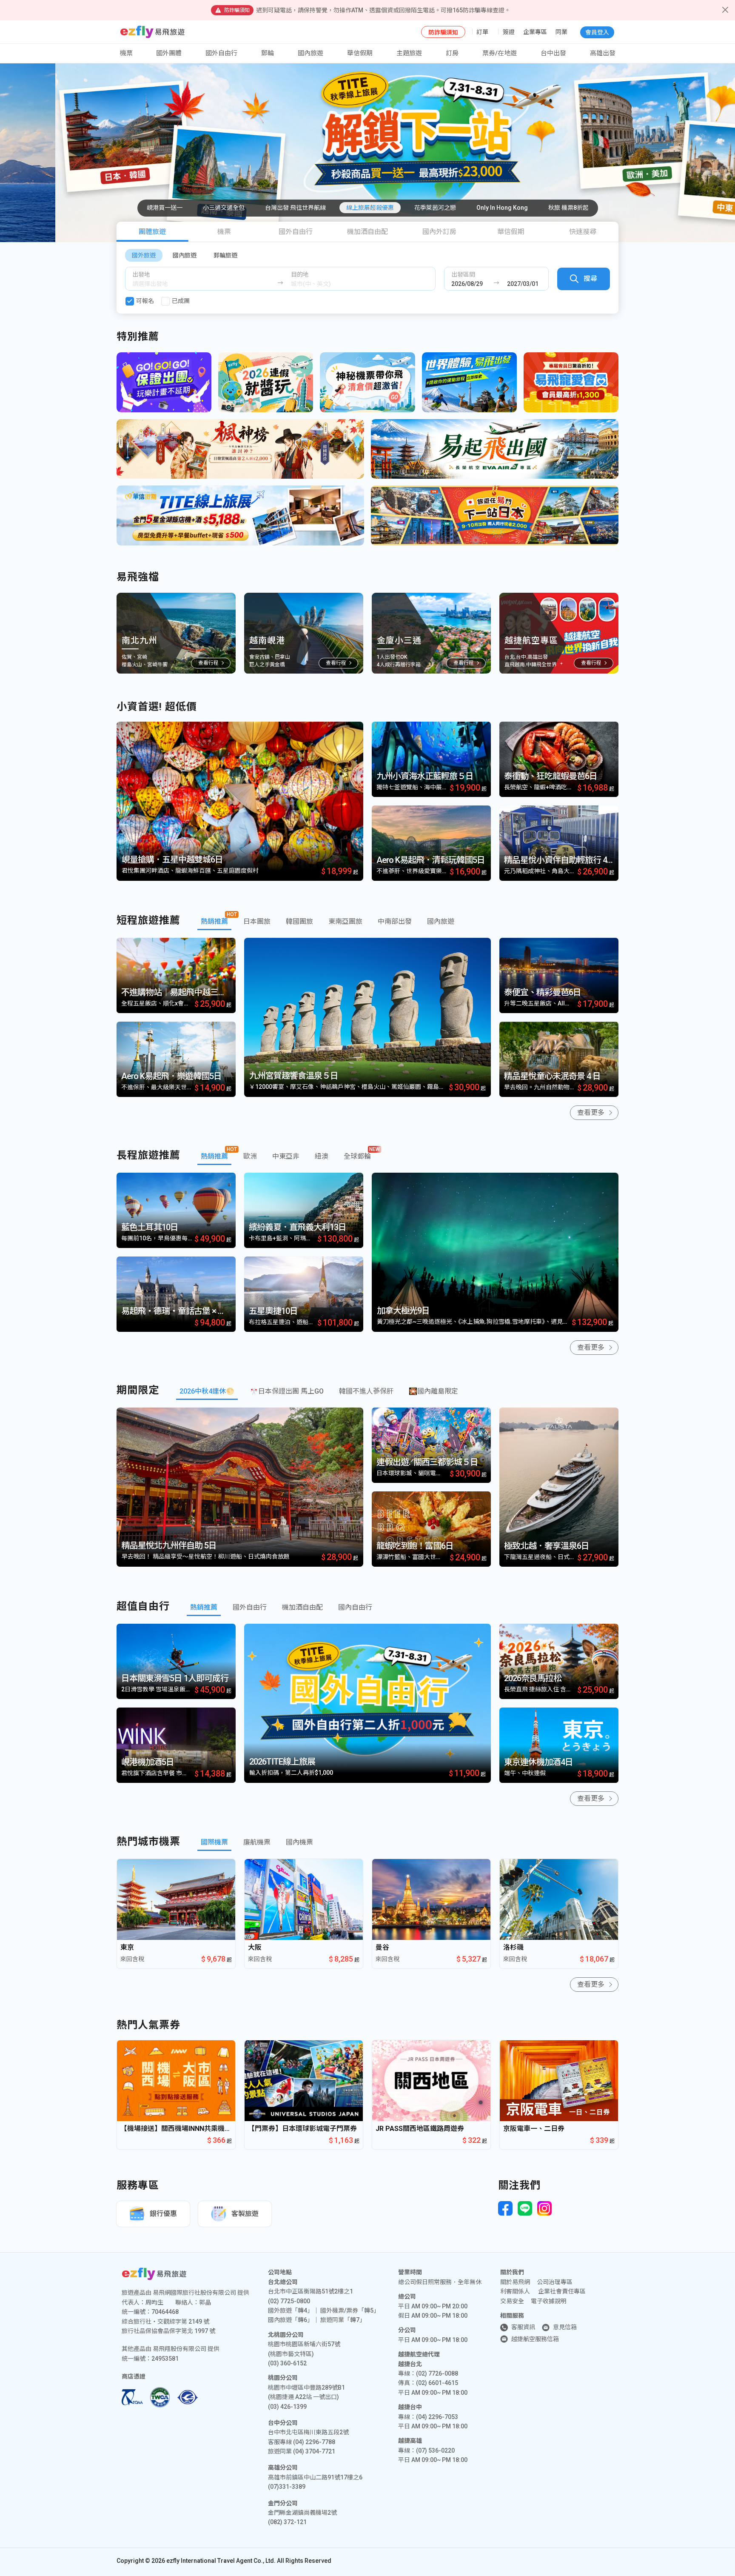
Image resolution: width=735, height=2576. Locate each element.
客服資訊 (523, 2327)
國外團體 (169, 53)
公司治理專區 (555, 2282)
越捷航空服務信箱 (535, 2339)
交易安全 (512, 2301)
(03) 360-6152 (287, 2363)
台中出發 (553, 53)
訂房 (452, 53)
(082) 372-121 (287, 2522)
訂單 (482, 32)
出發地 (141, 274)
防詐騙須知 (443, 32)
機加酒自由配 (367, 232)
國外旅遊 (144, 255)
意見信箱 (565, 2327)
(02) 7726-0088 (437, 2373)
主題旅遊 (409, 53)
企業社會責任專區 (562, 2291)
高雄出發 (603, 53)
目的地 (300, 274)
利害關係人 (515, 2291)
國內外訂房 (439, 232)
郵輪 (268, 53)
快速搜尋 (583, 232)
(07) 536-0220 (435, 2450)
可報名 (145, 301)
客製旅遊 (245, 2214)
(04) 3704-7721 (314, 2451)
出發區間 (463, 274)
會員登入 (597, 32)
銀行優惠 (163, 2214)
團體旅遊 (152, 232)
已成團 (181, 301)
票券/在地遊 (500, 53)
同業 (561, 32)
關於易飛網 (515, 2282)
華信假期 (360, 53)
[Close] (725, 10)
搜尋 (590, 278)
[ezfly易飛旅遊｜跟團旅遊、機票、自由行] (152, 32)
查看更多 (591, 1112)
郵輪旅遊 (225, 255)
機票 (224, 232)
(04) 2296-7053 (437, 2417)
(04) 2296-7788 (314, 2442)
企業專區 (535, 32)
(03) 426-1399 (287, 2407)
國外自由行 (221, 53)
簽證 (509, 32)
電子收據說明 (549, 2301)
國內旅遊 (185, 255)
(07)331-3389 (287, 2487)
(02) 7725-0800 (289, 2301)
